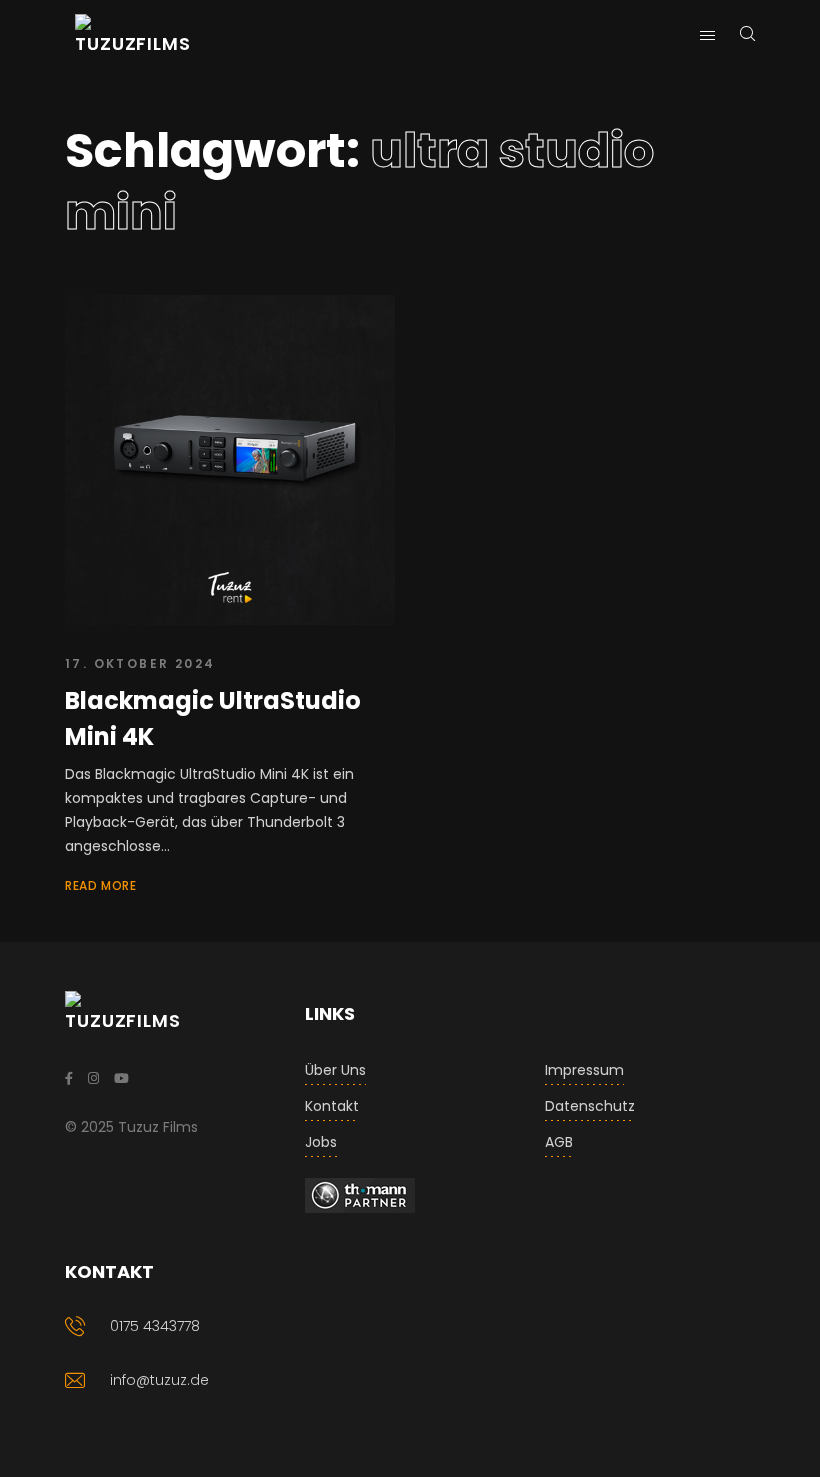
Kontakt (332, 1106)
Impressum (584, 1070)
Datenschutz (590, 1106)
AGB (559, 1142)
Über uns (335, 1070)
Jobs (321, 1142)
